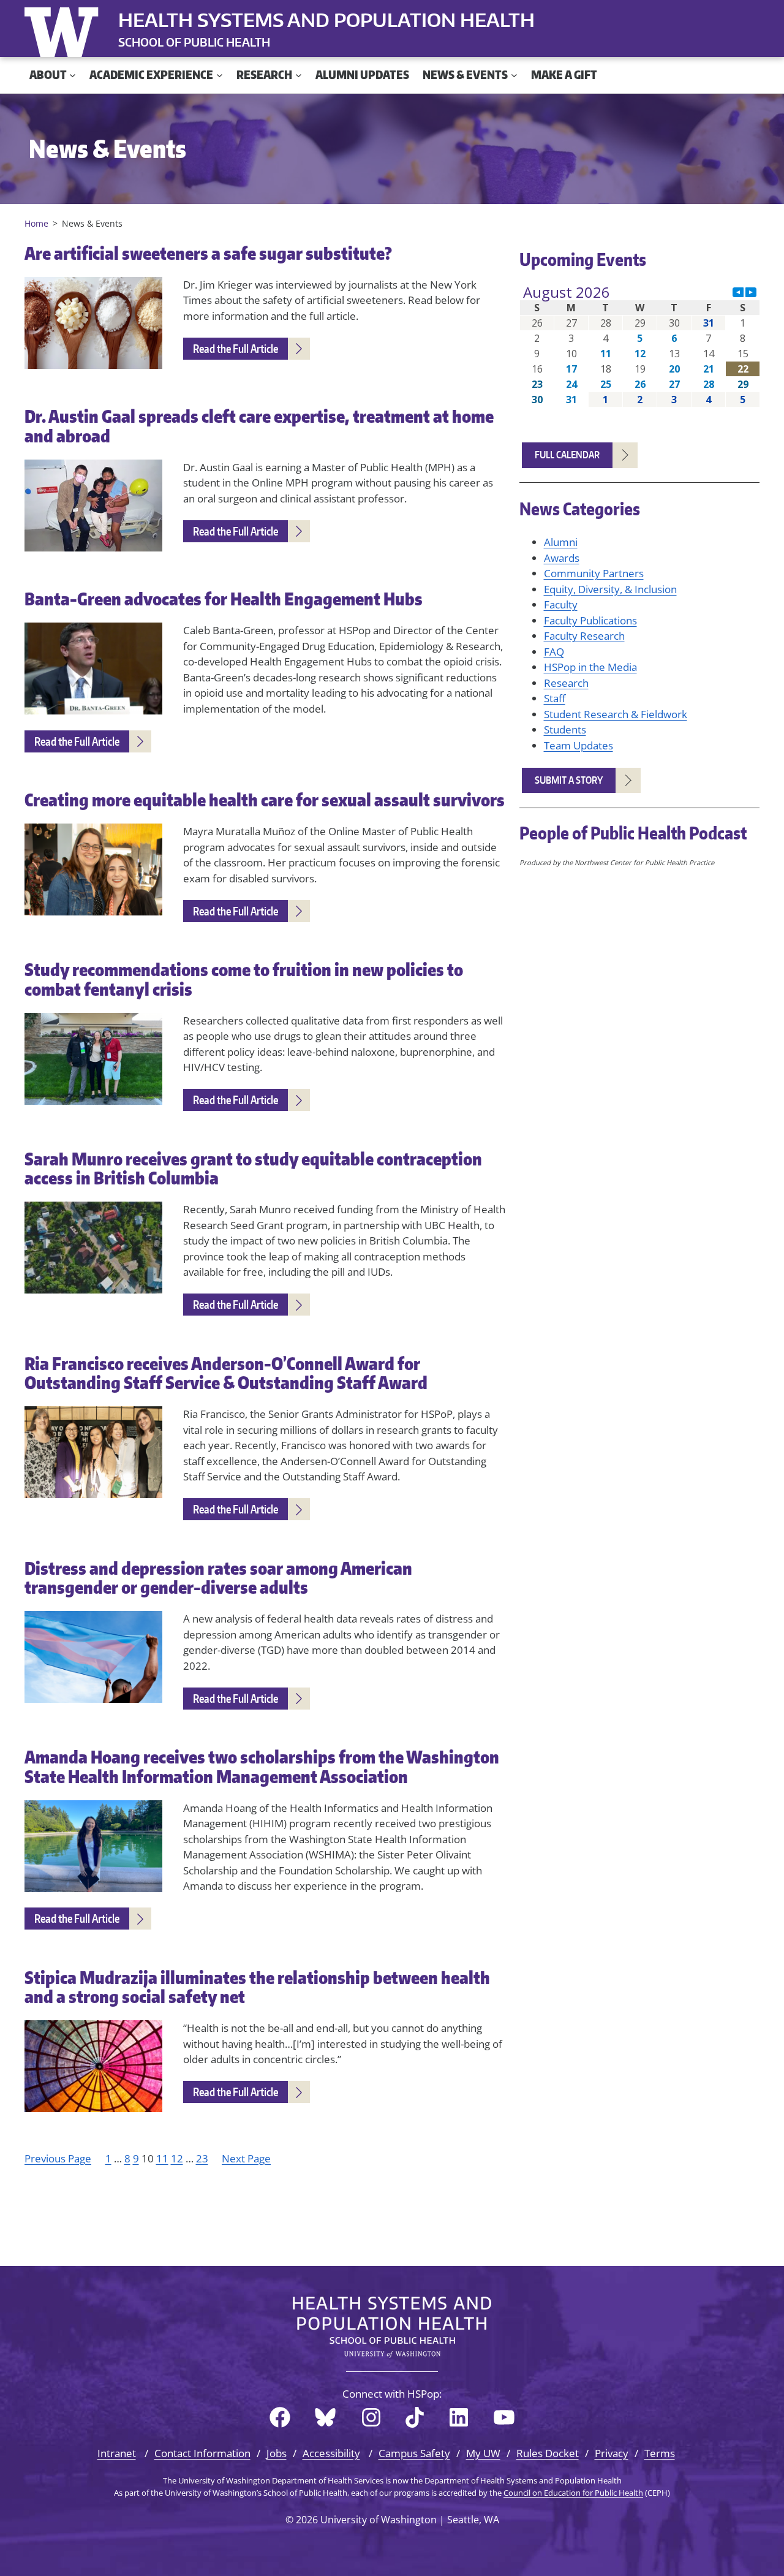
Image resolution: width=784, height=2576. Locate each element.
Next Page (246, 2158)
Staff (555, 698)
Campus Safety (414, 2453)
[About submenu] (73, 75)
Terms (660, 2453)
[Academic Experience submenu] (220, 75)
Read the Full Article (236, 348)
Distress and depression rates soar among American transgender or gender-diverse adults (218, 1578)
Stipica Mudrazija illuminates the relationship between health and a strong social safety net (257, 1987)
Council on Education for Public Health (573, 2493)
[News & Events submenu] (514, 75)
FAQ (554, 652)
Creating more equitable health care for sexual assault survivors (265, 800)
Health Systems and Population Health (326, 20)
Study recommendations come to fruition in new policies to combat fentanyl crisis (244, 979)
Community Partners (594, 573)
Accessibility (331, 2453)
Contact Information (202, 2453)
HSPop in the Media (590, 667)
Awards (562, 558)
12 (177, 2158)
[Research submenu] (299, 75)
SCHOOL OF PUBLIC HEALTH (194, 42)
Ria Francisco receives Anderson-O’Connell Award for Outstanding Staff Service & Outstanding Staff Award (226, 1373)
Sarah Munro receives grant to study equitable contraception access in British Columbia (253, 1169)
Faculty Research (584, 636)
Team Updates (579, 745)
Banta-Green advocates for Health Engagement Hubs (224, 599)
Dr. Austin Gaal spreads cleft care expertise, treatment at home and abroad (259, 426)
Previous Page (58, 2158)
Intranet (117, 2453)
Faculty (561, 604)
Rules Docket (548, 2453)
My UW (483, 2453)
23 (202, 2158)
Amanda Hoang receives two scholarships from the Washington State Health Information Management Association (262, 1767)
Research (566, 683)
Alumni (561, 542)
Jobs (277, 2453)
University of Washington (64, 29)
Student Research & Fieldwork (616, 714)
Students (565, 729)
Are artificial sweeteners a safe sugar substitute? (208, 254)
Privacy (612, 2453)
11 (162, 2158)
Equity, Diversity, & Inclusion (610, 589)
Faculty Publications (590, 620)
